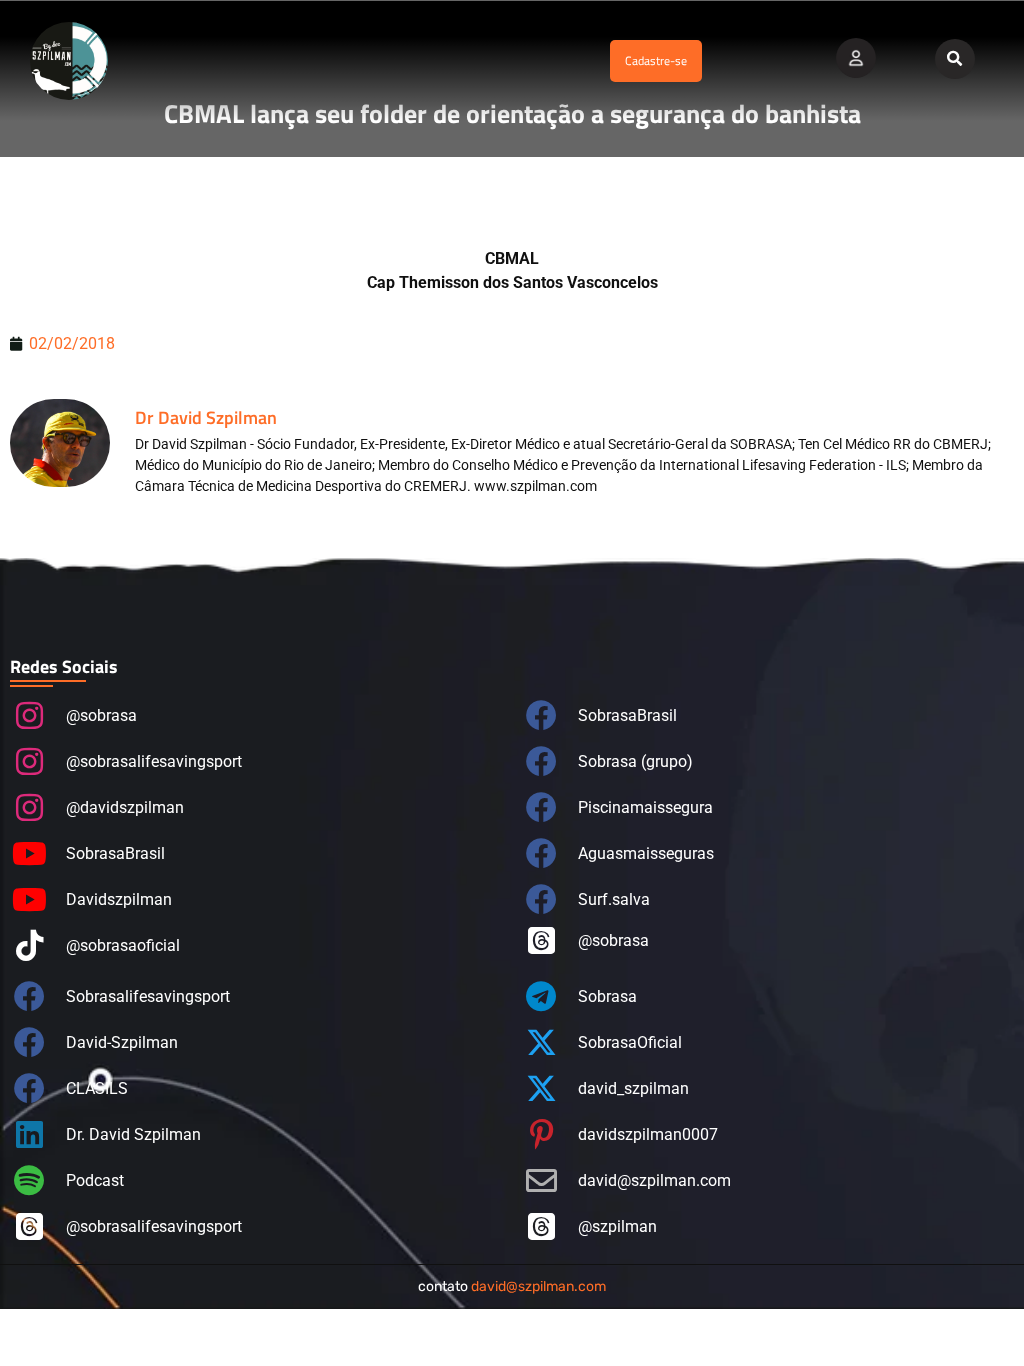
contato (512, 1286)
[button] (364, 61)
